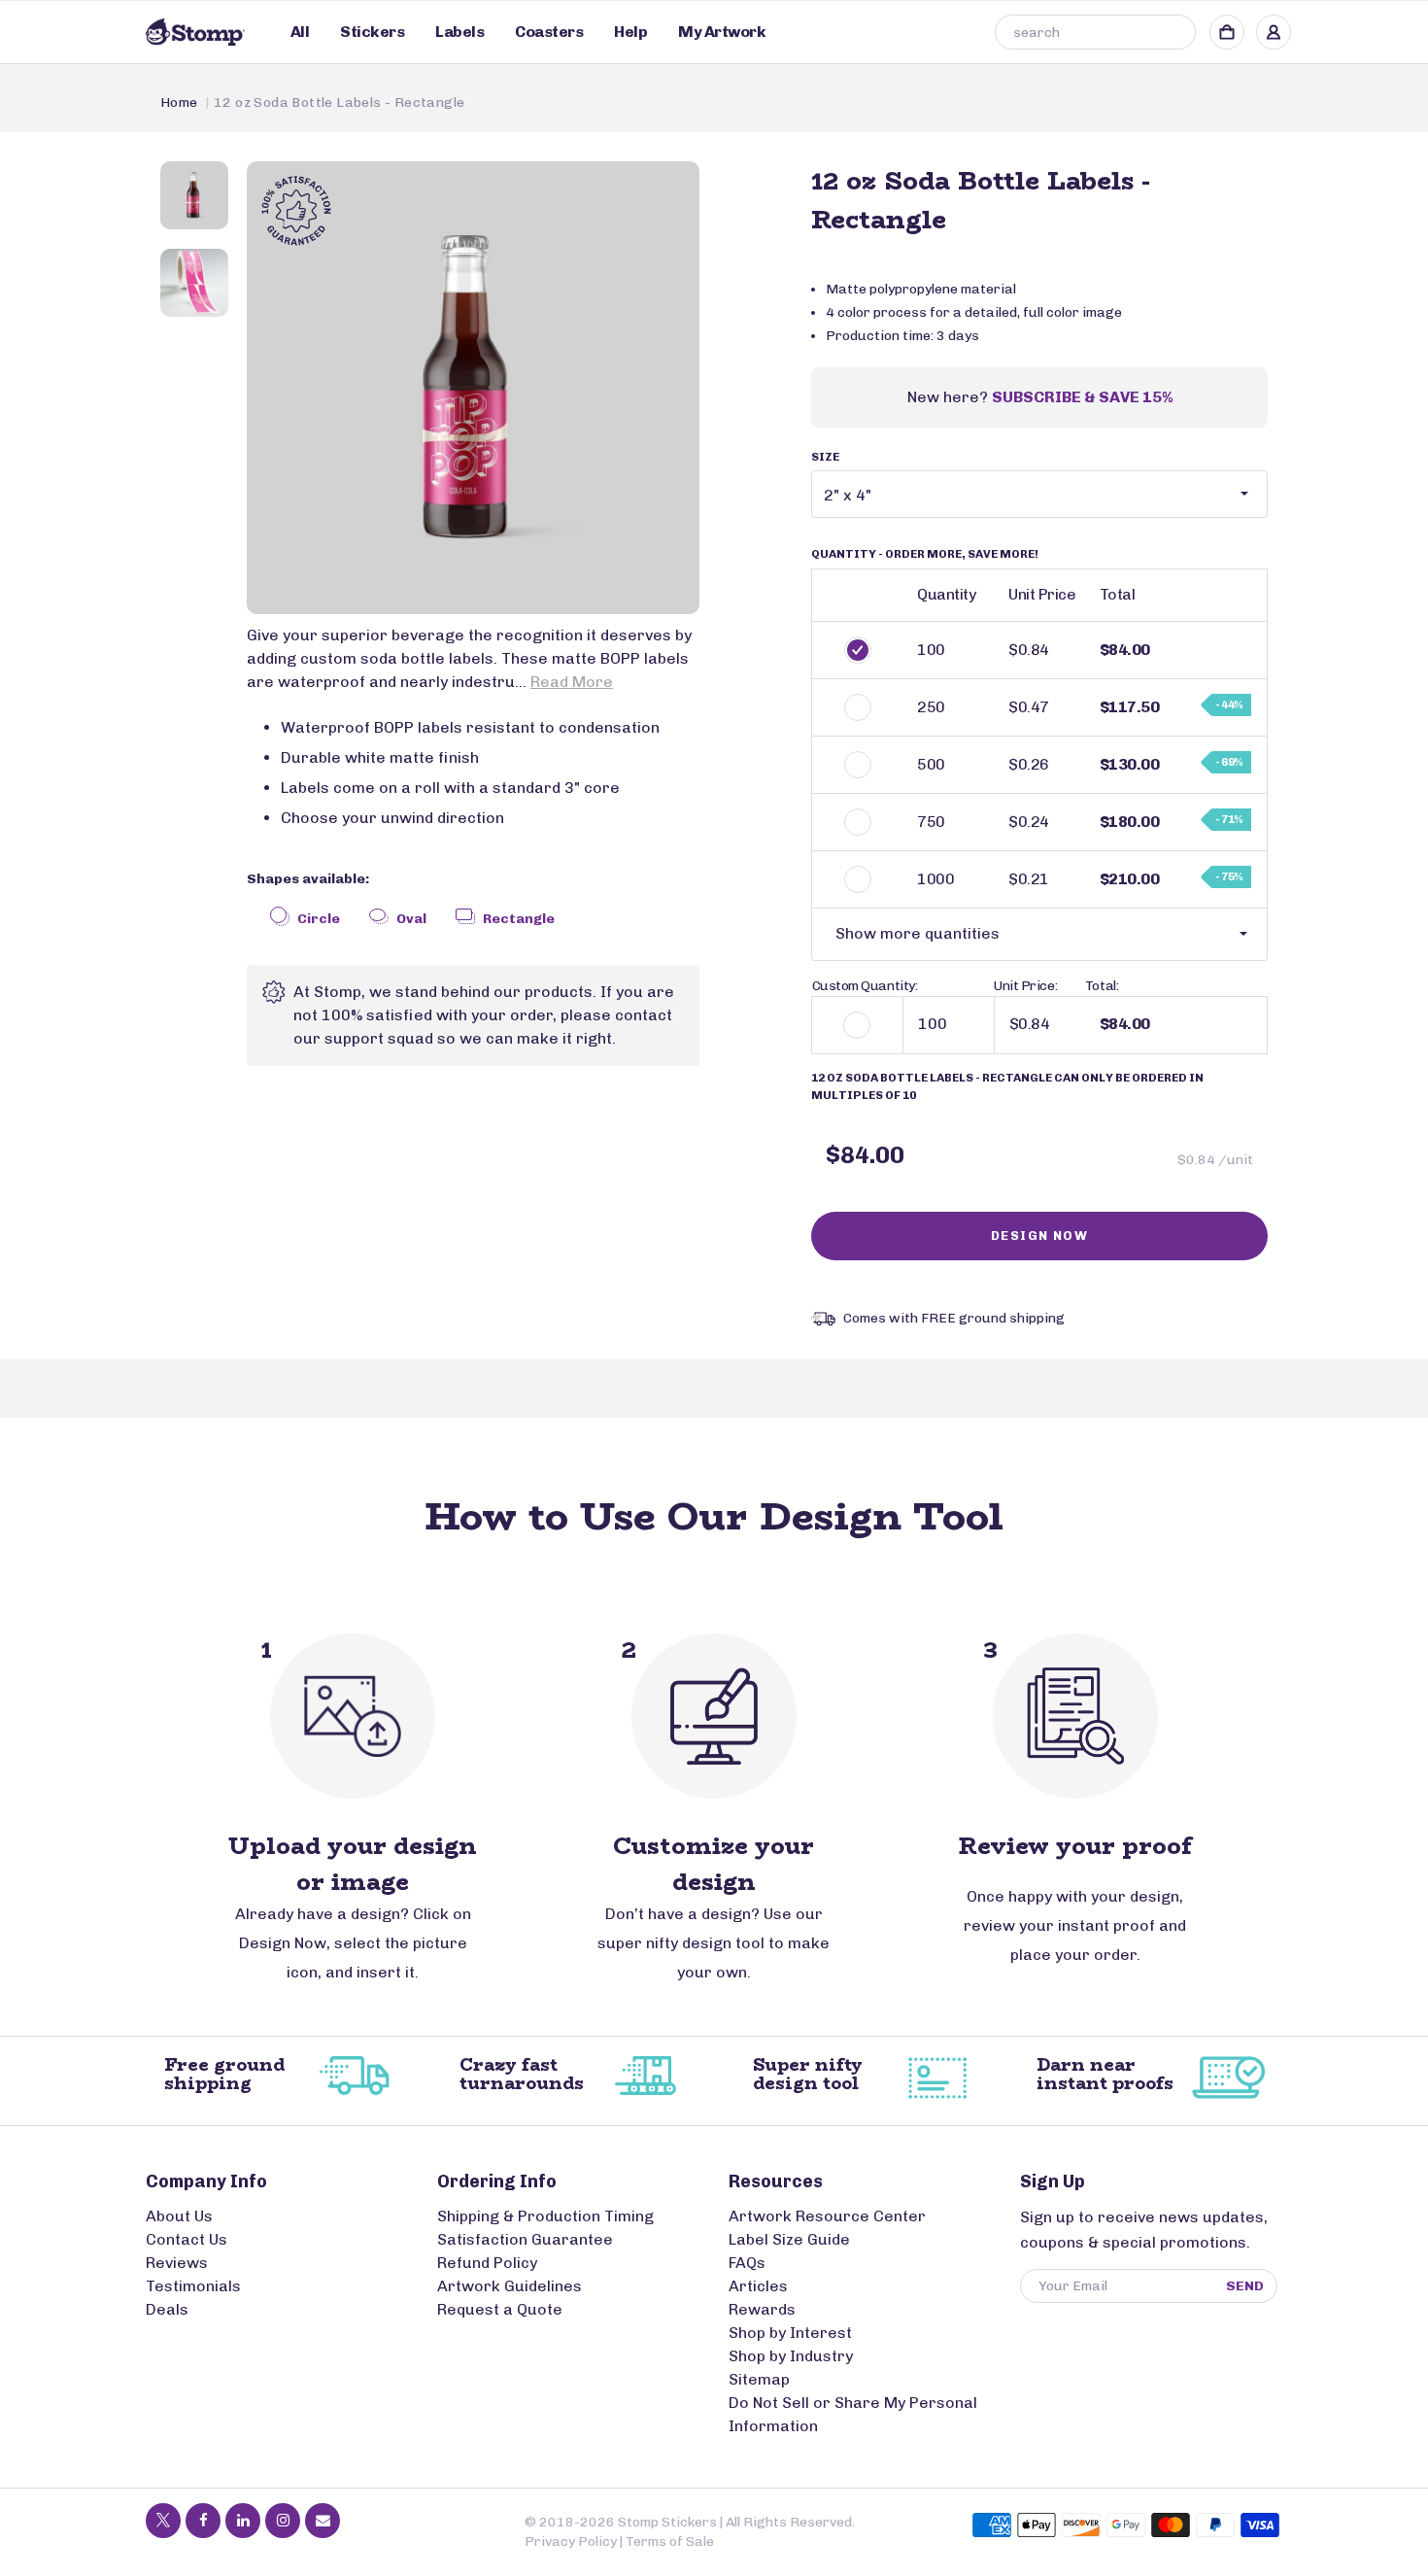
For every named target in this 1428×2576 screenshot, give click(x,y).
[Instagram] (283, 2521)
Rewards (762, 2309)
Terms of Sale (670, 2542)
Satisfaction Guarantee (525, 2239)
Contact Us (187, 2239)
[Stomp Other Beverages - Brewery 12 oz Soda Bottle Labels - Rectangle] (473, 388)
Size (825, 457)
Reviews (177, 2263)
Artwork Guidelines (510, 2286)
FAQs (747, 2263)
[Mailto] (323, 2521)
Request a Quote (500, 2309)
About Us (179, 2216)
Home (179, 103)
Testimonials (193, 2286)
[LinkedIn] (243, 2521)
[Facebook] (203, 2521)
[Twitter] (163, 2521)
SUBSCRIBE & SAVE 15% (1082, 397)
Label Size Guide (789, 2239)
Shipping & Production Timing (545, 2216)
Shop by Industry (791, 2356)
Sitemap (759, 2379)
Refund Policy (487, 2263)
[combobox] (1095, 32)
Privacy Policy (571, 2542)
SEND (1245, 2286)
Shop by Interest (790, 2333)
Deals (167, 2309)
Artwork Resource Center (827, 2216)
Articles (758, 2286)
